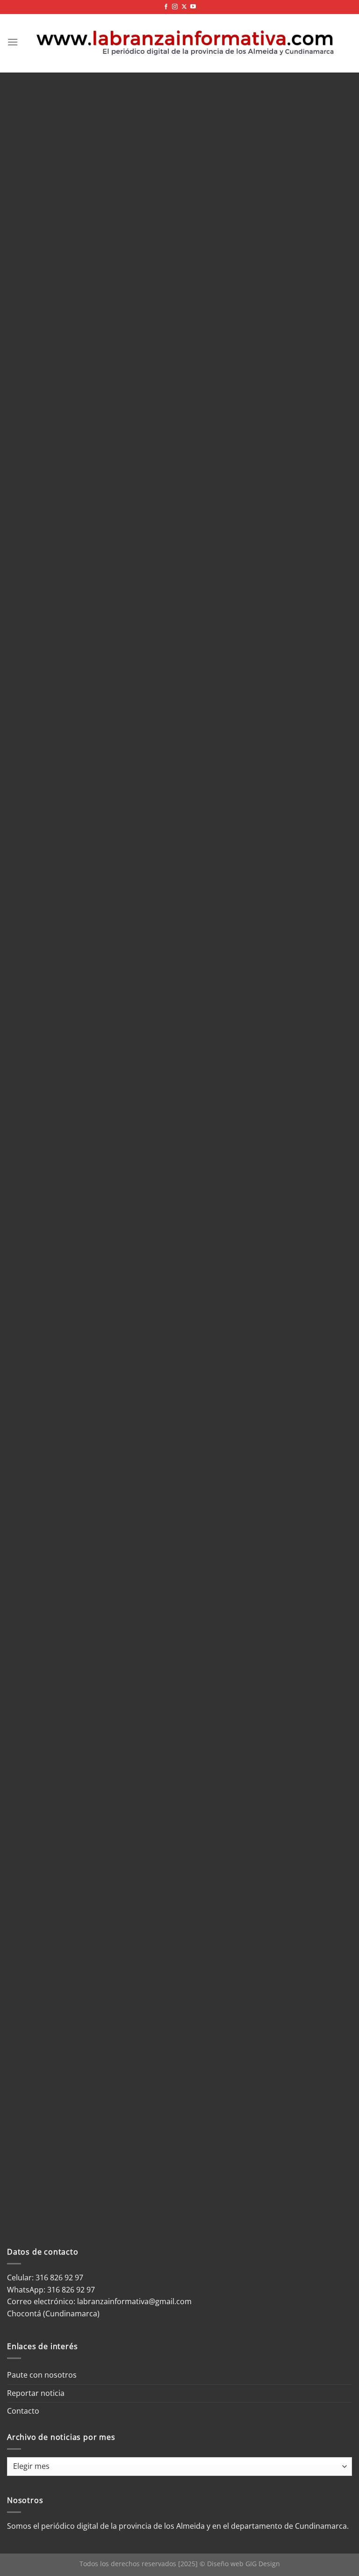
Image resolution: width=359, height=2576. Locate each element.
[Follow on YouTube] (193, 7)
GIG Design (263, 2564)
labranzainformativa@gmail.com (134, 2301)
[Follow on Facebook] (166, 7)
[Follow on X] (184, 7)
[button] (13, 42)
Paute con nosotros (42, 2375)
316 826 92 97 (71, 2290)
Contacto (23, 2411)
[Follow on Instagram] (175, 7)
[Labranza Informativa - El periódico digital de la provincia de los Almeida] (185, 42)
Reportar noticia (36, 2393)
